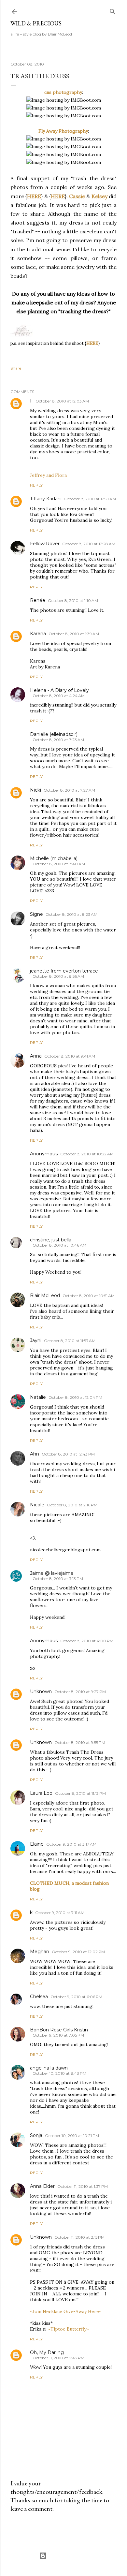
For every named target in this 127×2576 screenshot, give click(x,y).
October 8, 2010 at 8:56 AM (58, 976)
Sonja (36, 2135)
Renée (38, 600)
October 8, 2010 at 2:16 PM (72, 1505)
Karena (38, 634)
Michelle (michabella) (54, 858)
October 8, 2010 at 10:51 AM (89, 1296)
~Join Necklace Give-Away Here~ (66, 2311)
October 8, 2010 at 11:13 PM (80, 1793)
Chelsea (39, 1997)
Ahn (35, 1454)
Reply (36, 485)
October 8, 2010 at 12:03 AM (62, 401)
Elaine (37, 1844)
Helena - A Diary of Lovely (59, 690)
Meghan (40, 1952)
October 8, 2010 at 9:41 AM (70, 1056)
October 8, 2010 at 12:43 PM (68, 1454)
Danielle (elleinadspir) (54, 734)
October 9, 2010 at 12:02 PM (78, 1952)
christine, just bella (51, 1240)
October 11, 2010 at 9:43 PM (58, 2358)
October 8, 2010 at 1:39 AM (74, 634)
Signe (36, 914)
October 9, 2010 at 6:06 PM (76, 1997)
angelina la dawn (49, 2068)
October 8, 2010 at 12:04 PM (75, 1397)
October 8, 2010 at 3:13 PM (58, 1579)
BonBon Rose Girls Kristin (59, 2030)
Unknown (41, 1691)
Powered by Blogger (69, 2556)
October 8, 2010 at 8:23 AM (71, 914)
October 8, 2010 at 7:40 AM (59, 864)
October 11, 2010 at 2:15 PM (79, 2237)
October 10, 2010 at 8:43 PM (59, 2073)
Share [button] (16, 368)
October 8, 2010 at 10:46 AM (59, 1245)
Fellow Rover (45, 544)
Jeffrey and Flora (48, 475)
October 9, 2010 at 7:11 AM (60, 1913)
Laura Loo (41, 1793)
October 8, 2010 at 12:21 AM (90, 499)
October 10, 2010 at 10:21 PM (72, 2136)
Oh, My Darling (47, 2352)
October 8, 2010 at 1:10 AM (73, 600)
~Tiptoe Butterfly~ (68, 2329)
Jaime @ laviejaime (52, 1573)
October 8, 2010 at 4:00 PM (87, 1641)
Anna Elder (42, 2186)
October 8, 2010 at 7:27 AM (69, 790)
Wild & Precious (36, 23)
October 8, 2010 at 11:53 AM (70, 1341)
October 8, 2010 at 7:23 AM (58, 740)
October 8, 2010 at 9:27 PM (80, 1692)
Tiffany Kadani (46, 499)
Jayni (36, 1340)
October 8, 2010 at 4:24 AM (59, 696)
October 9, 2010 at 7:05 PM (58, 2035)
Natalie (38, 1397)
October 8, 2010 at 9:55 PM (80, 1742)
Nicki (35, 790)
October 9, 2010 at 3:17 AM (71, 1844)
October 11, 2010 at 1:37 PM (83, 2186)
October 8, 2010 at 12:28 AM (89, 544)
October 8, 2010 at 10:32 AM (87, 1154)
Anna (36, 1056)
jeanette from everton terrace (64, 971)
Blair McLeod (45, 1295)
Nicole (37, 1505)
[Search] (113, 10)
